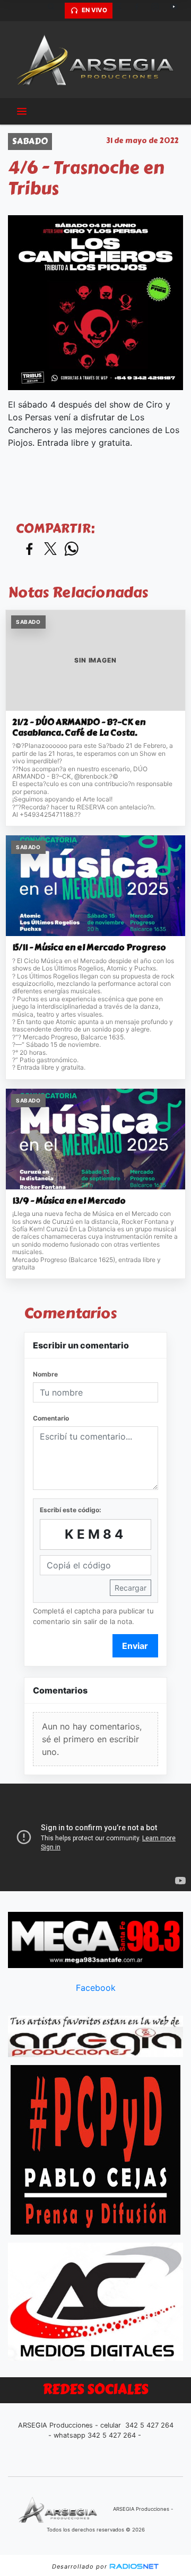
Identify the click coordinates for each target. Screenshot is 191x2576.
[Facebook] (141, 11)
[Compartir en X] (50, 549)
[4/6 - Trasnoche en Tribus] (95, 303)
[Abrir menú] (22, 111)
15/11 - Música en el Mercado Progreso (89, 948)
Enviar (135, 1646)
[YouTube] (178, 11)
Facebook (96, 1988)
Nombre (45, 1374)
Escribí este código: (71, 1510)
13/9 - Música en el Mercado (69, 1201)
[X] (122, 11)
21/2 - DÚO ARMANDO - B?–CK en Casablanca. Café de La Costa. (79, 727)
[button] (55, 11)
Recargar (131, 1588)
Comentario (51, 1418)
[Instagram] (159, 11)
